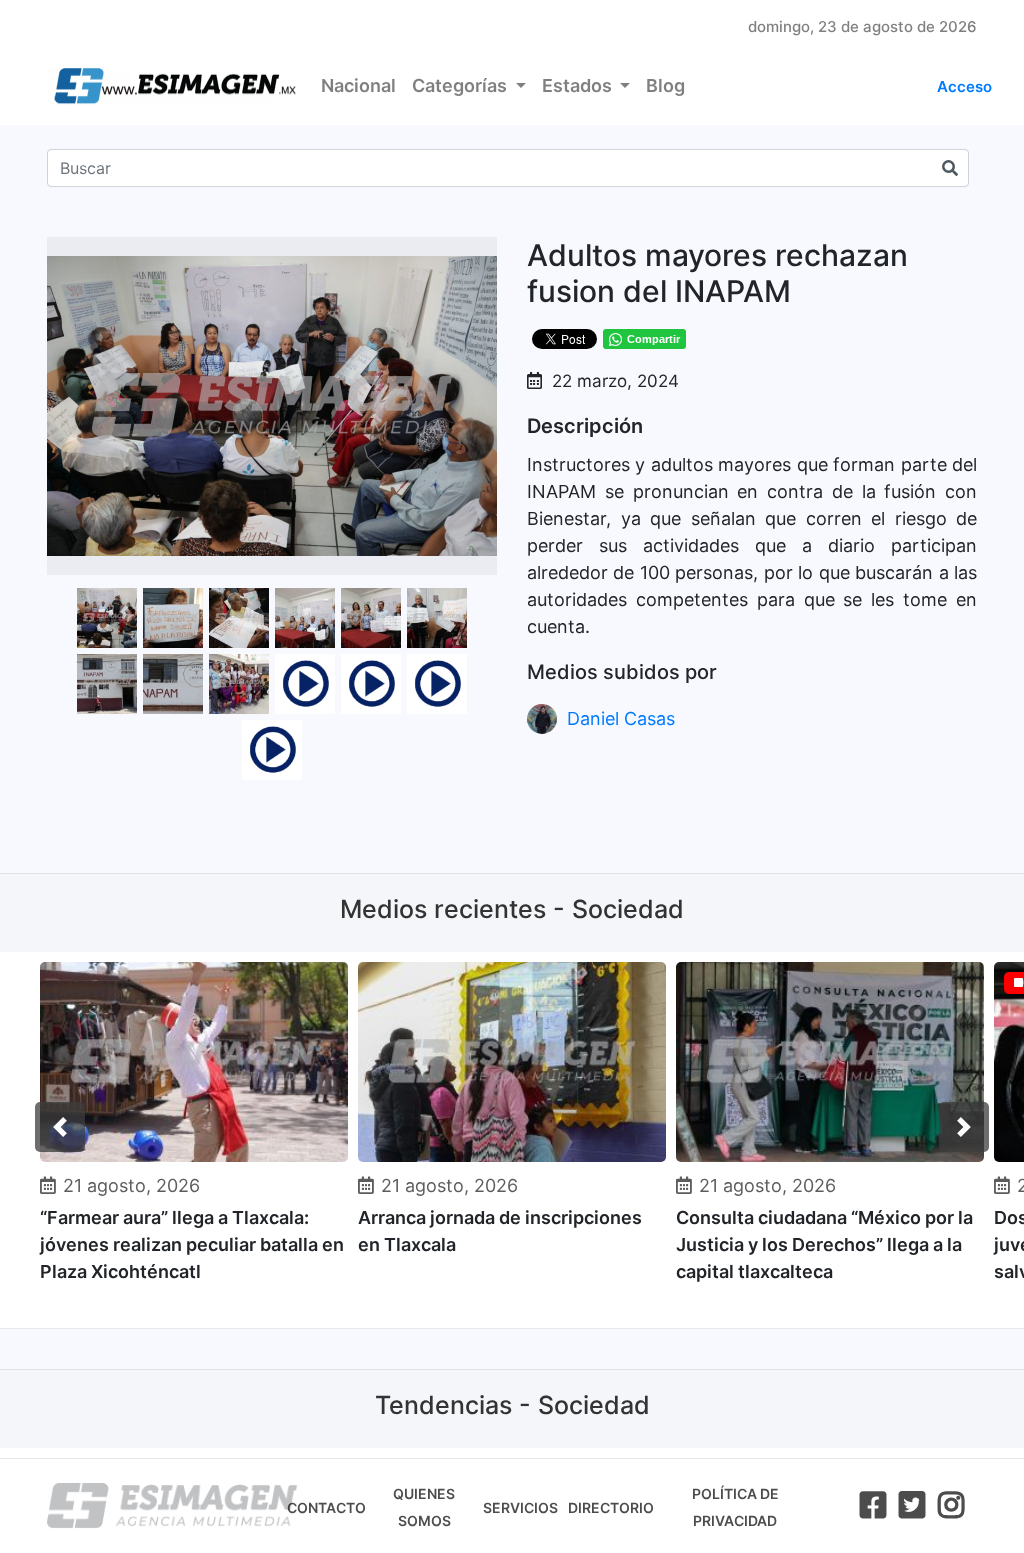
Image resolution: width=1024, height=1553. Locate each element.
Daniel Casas (621, 718)
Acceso (964, 86)
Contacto (326, 1507)
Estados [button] (579, 85)
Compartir (653, 339)
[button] (479, 255)
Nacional (358, 85)
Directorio (611, 1507)
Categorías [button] (461, 85)
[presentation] (60, 1127)
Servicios (520, 1507)
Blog (665, 85)
